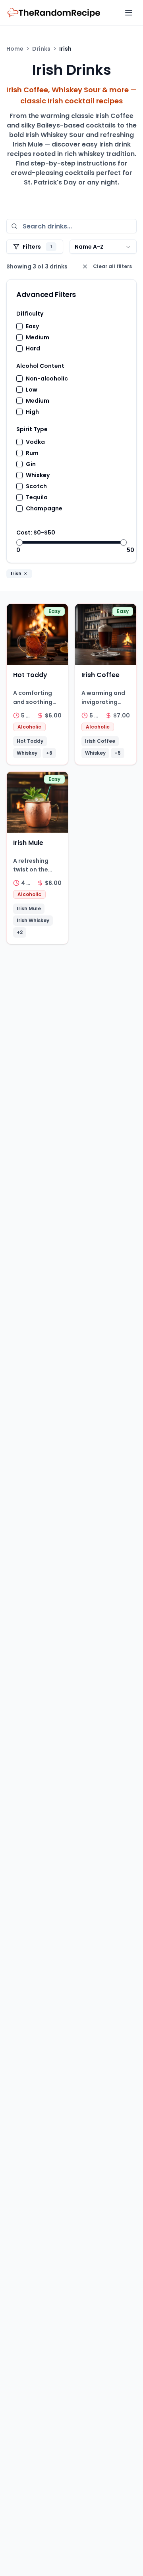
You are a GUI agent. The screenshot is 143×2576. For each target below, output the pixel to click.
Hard (33, 348)
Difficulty (30, 314)
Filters (37, 247)
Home (15, 49)
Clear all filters (112, 266)
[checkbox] (19, 326)
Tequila (37, 497)
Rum (32, 453)
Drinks (41, 49)
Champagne (44, 508)
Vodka (35, 442)
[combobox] (103, 247)
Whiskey (38, 475)
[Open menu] (129, 13)
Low (32, 390)
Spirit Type (32, 429)
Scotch (36, 486)
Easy (32, 326)
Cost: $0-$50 (36, 533)
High (32, 412)
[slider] (19, 542)
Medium (38, 337)
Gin (31, 464)
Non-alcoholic (47, 379)
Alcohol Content (40, 366)
